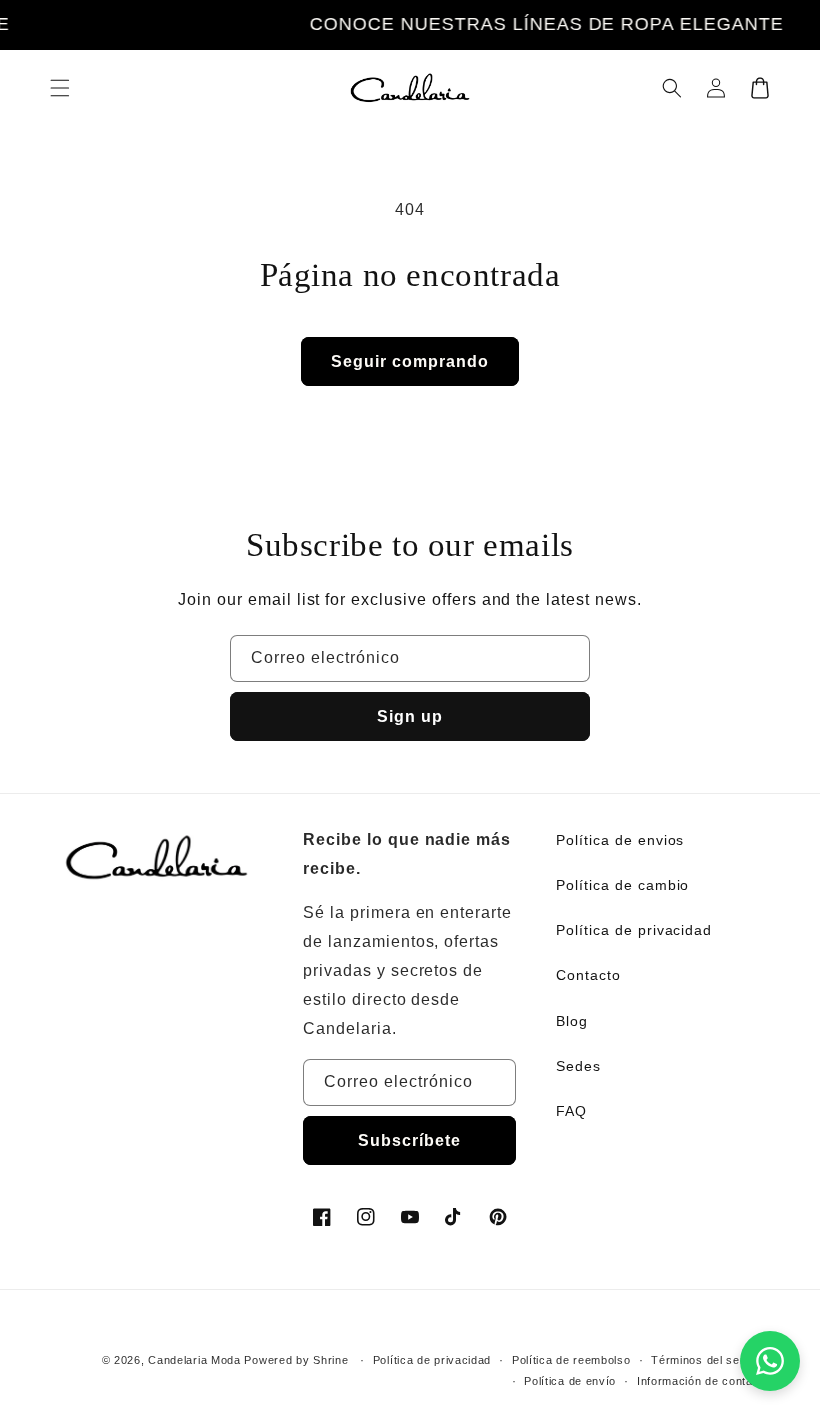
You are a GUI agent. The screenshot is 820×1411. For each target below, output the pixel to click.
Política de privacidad (634, 930)
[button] (60, 88)
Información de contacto (703, 1381)
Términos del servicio (710, 1360)
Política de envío (570, 1381)
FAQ (571, 1111)
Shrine (330, 1360)
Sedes (578, 1066)
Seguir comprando (410, 361)
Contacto (588, 975)
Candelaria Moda (194, 1360)
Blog (572, 1021)
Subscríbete (409, 1140)
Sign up (410, 716)
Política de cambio (622, 885)
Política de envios (620, 840)
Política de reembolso (571, 1360)
